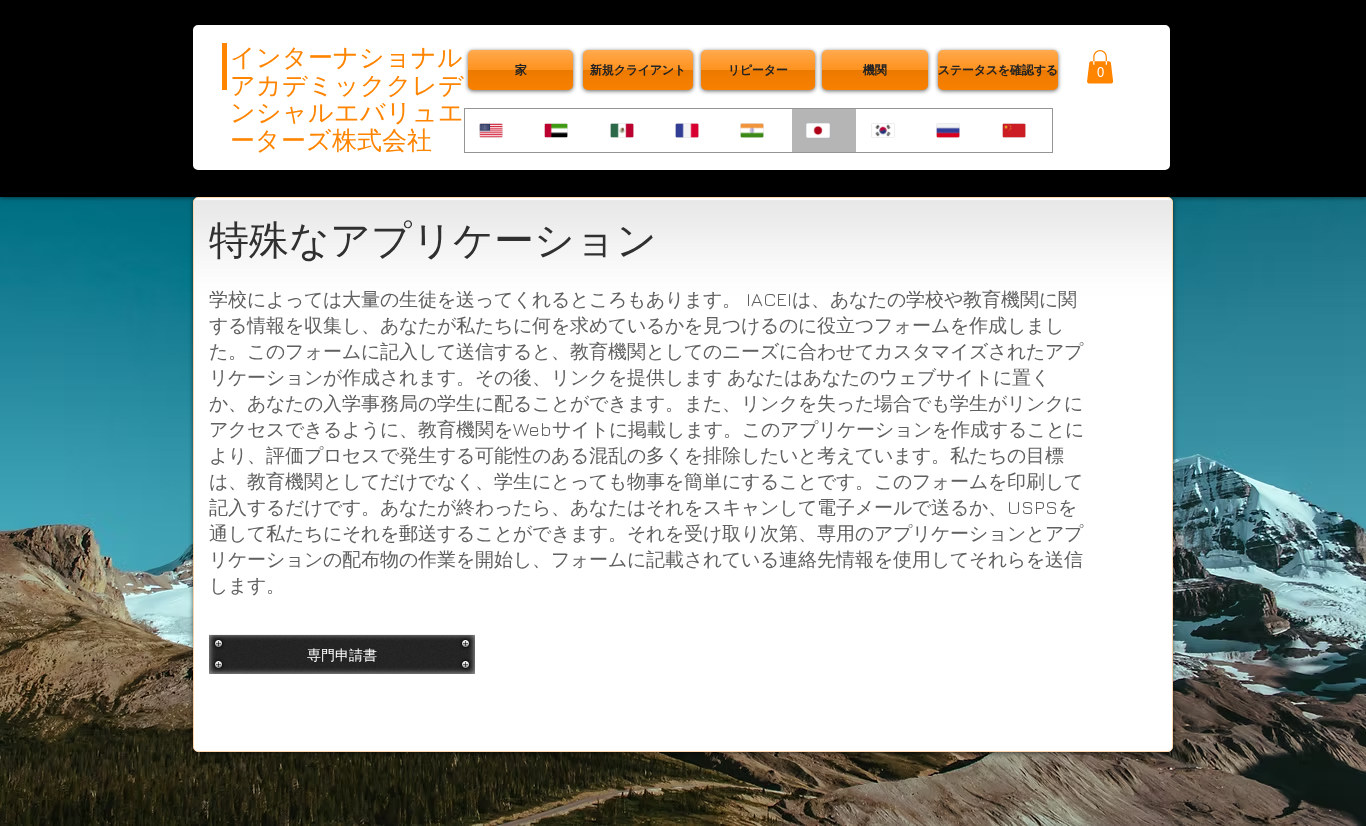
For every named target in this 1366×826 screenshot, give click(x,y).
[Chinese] (1019, 130)
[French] (692, 130)
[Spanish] (627, 130)
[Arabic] (561, 130)
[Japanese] (823, 130)
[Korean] (888, 130)
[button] (998, 70)
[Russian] (953, 130)
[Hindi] (757, 130)
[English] (497, 130)
